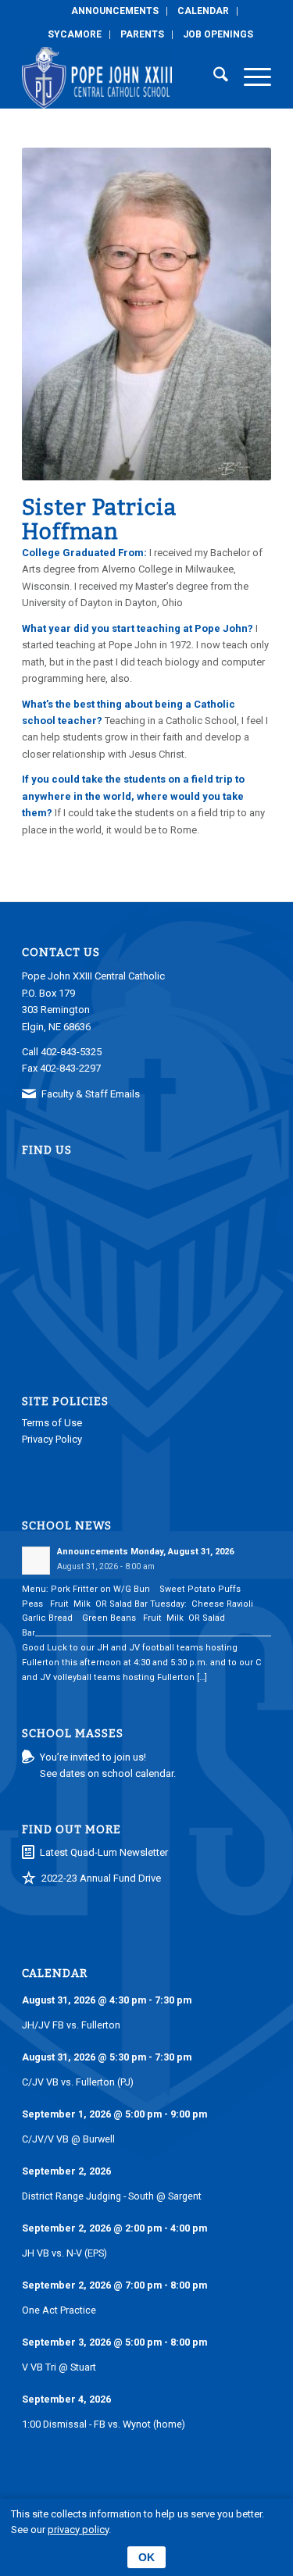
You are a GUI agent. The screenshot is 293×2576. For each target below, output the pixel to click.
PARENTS (142, 34)
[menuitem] (115, 11)
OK (146, 2557)
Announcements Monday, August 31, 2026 (145, 1552)
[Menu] (250, 77)
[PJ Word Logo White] (121, 77)
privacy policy (78, 2530)
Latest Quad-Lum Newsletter (104, 1852)
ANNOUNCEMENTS (115, 11)
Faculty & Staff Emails (91, 1094)
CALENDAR (203, 11)
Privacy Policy (52, 1439)
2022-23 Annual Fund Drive (101, 1878)
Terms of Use (52, 1423)
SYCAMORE (75, 34)
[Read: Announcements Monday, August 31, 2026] (36, 1561)
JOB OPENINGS (218, 34)
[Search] (213, 77)
